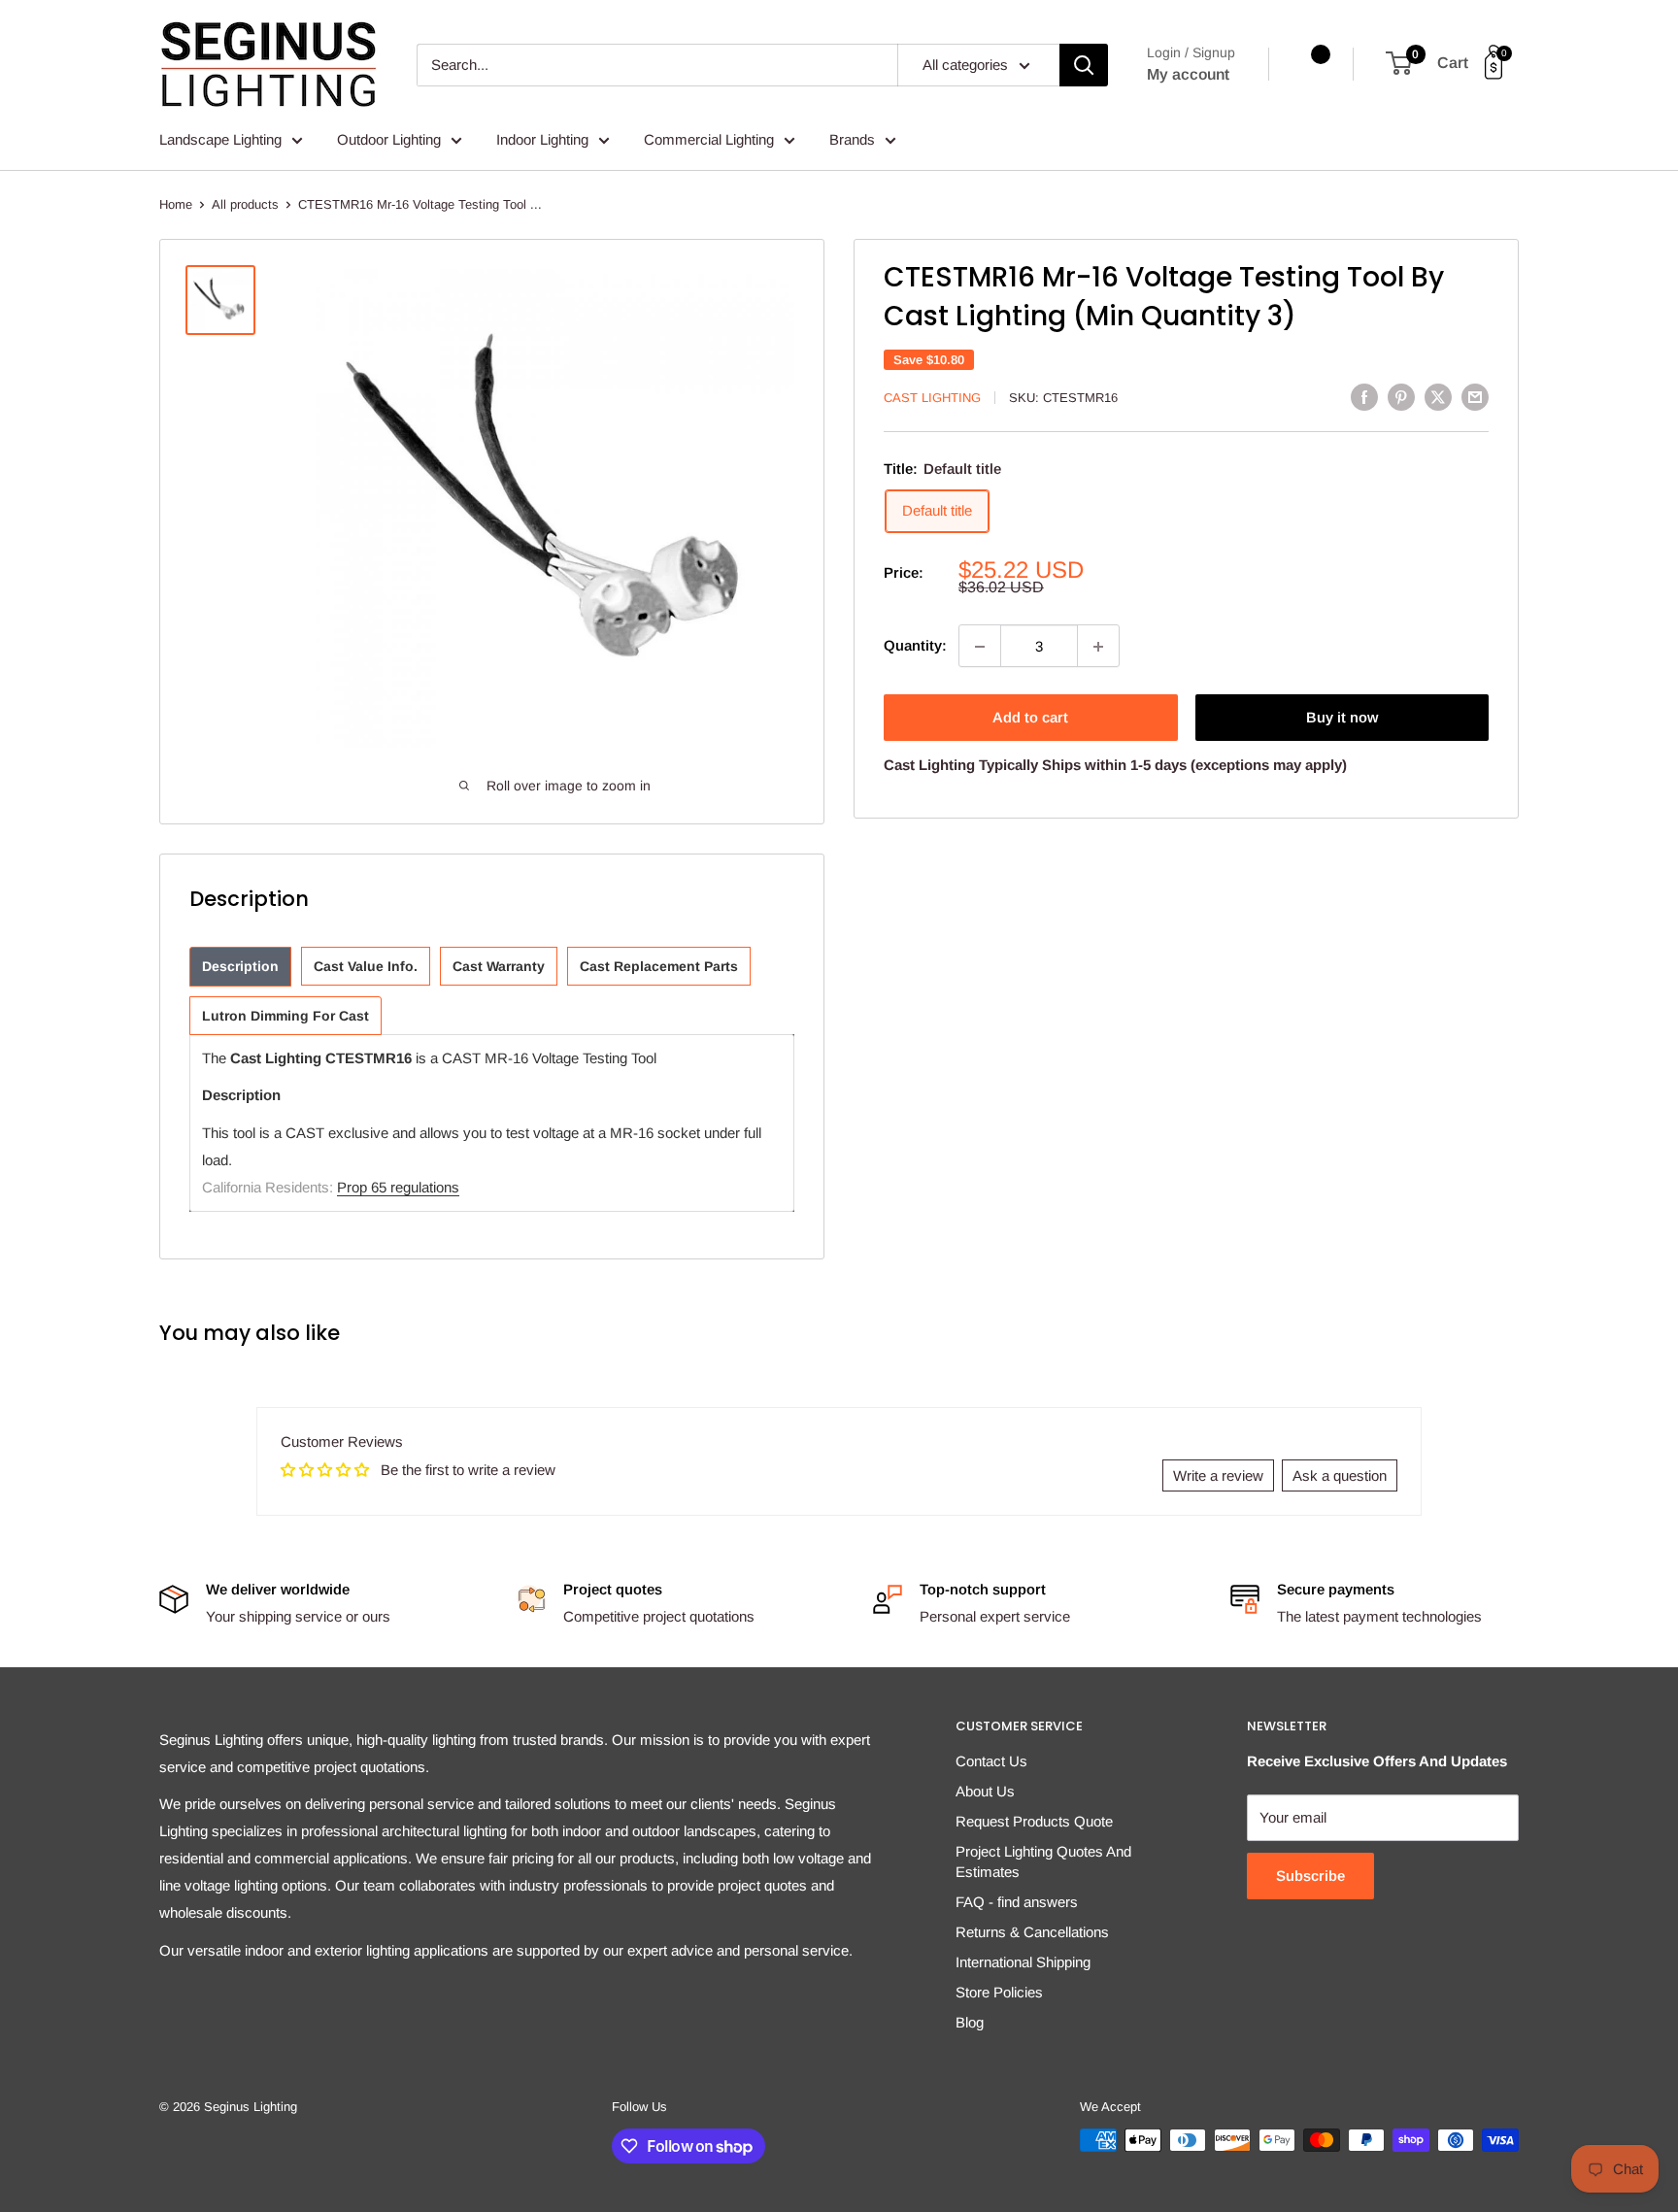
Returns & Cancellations (1032, 1932)
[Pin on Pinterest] (1401, 397)
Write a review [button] (1218, 1475)
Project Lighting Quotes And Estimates (1043, 1861)
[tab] (240, 967)
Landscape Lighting (220, 139)
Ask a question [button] (1340, 1475)
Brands (852, 139)
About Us (985, 1791)
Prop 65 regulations (398, 1187)
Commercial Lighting (709, 139)
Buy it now (1342, 718)
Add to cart (1030, 718)
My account (1188, 74)
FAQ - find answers (1017, 1902)
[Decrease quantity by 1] (980, 647)
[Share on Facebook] (1364, 397)
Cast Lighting (932, 398)
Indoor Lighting (542, 139)
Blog (970, 2022)
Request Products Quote (1034, 1821)
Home (176, 204)
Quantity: (915, 646)
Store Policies (999, 1992)
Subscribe (1310, 1876)
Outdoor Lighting (389, 139)
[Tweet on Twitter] (1438, 397)
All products (245, 204)
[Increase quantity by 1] (1098, 647)
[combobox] (657, 65)
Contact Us (991, 1761)
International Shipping (1023, 1962)
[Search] (1084, 65)
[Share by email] (1475, 397)
